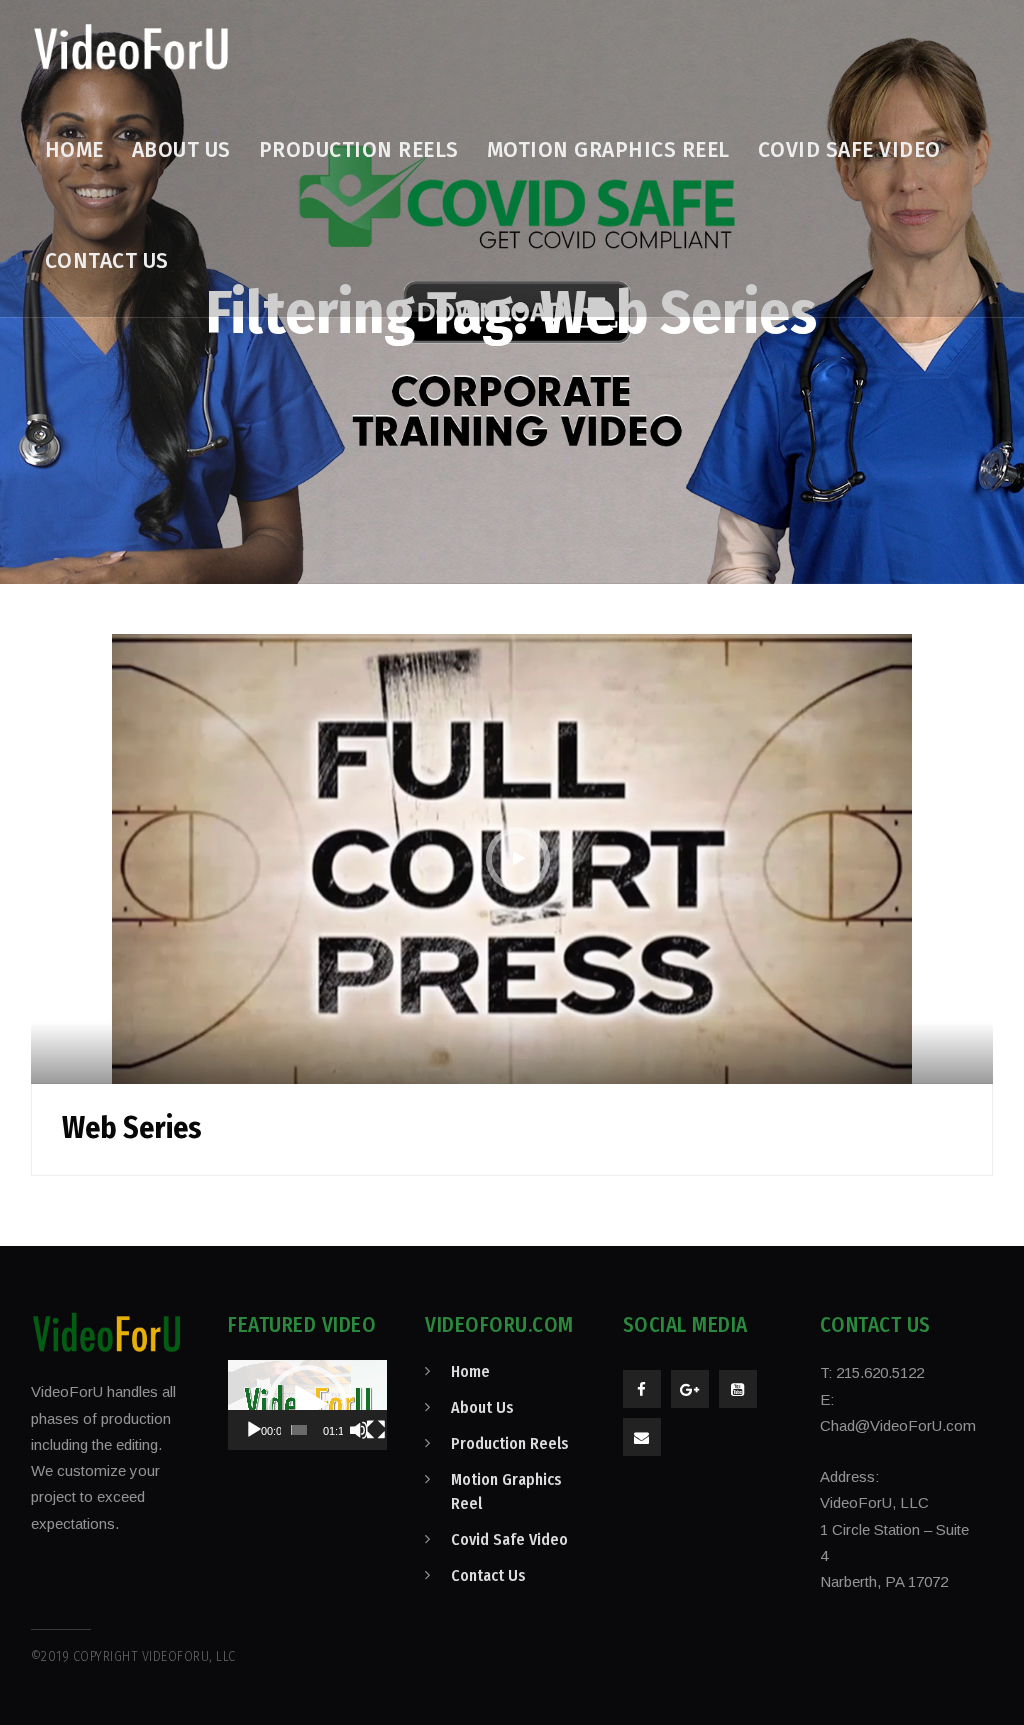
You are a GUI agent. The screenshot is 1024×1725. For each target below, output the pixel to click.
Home (470, 1371)
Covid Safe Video (509, 1539)
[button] (307, 1405)
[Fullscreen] (376, 1430)
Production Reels (510, 1443)
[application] (307, 1404)
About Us (482, 1407)
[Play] (254, 1430)
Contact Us (488, 1575)
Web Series (132, 1128)
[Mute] (359, 1430)
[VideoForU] (131, 47)
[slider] (299, 1430)
